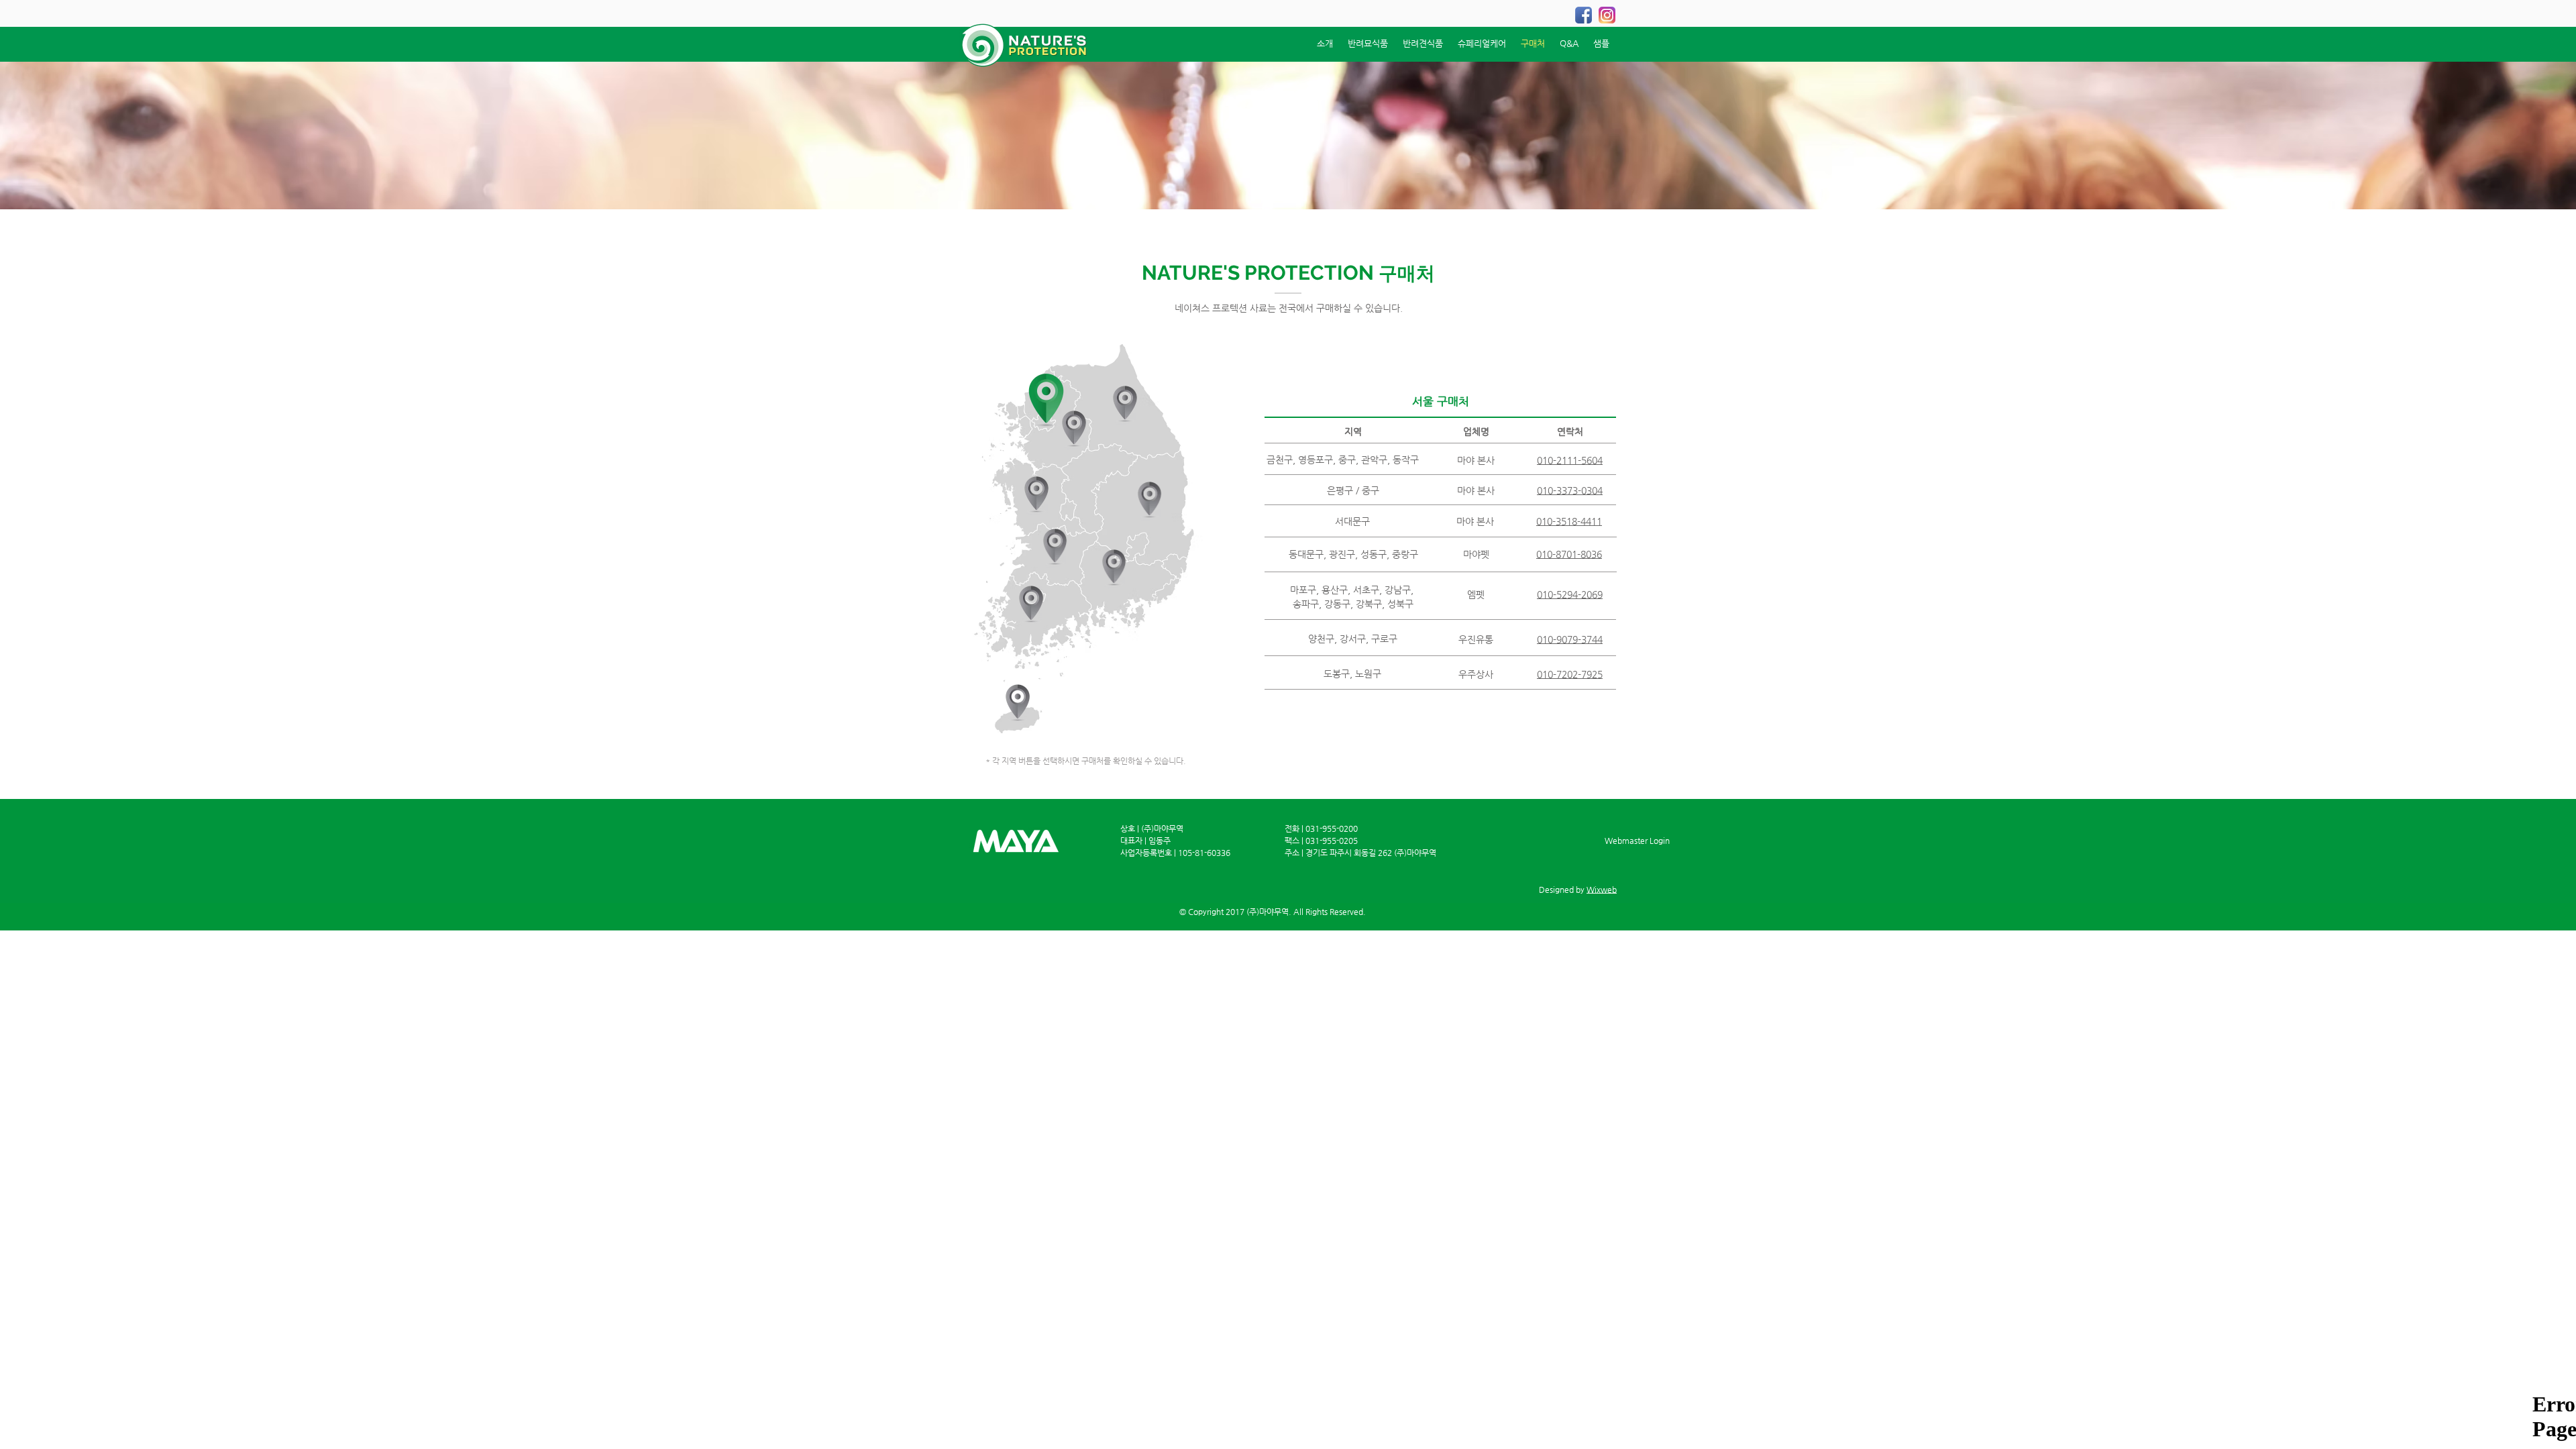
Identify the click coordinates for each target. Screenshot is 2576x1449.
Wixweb (1602, 890)
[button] (1036, 495)
